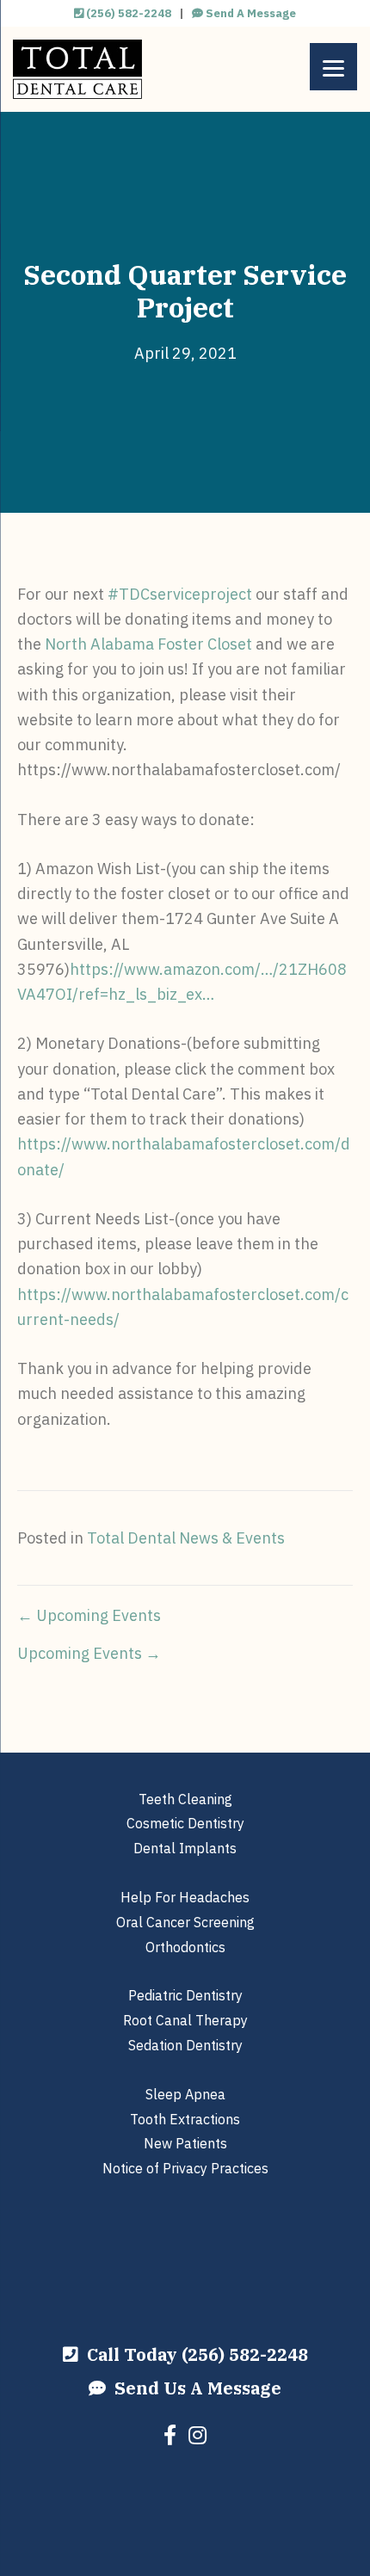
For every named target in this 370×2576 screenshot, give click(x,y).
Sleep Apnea (185, 2094)
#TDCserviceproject (180, 594)
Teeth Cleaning (185, 1799)
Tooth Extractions (185, 2119)
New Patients (185, 2143)
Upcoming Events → (89, 1653)
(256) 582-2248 (127, 13)
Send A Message (250, 13)
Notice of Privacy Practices (185, 2168)
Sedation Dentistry (185, 2045)
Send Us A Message (194, 2388)
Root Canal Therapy (185, 2020)
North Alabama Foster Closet (148, 644)
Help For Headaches (185, 1897)
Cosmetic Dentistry (185, 1823)
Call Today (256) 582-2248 (193, 2354)
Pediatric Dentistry (185, 1995)
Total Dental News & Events (186, 1538)
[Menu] (333, 67)
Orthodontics (185, 1947)
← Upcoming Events (89, 1615)
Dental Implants (185, 1848)
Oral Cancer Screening (185, 1922)
